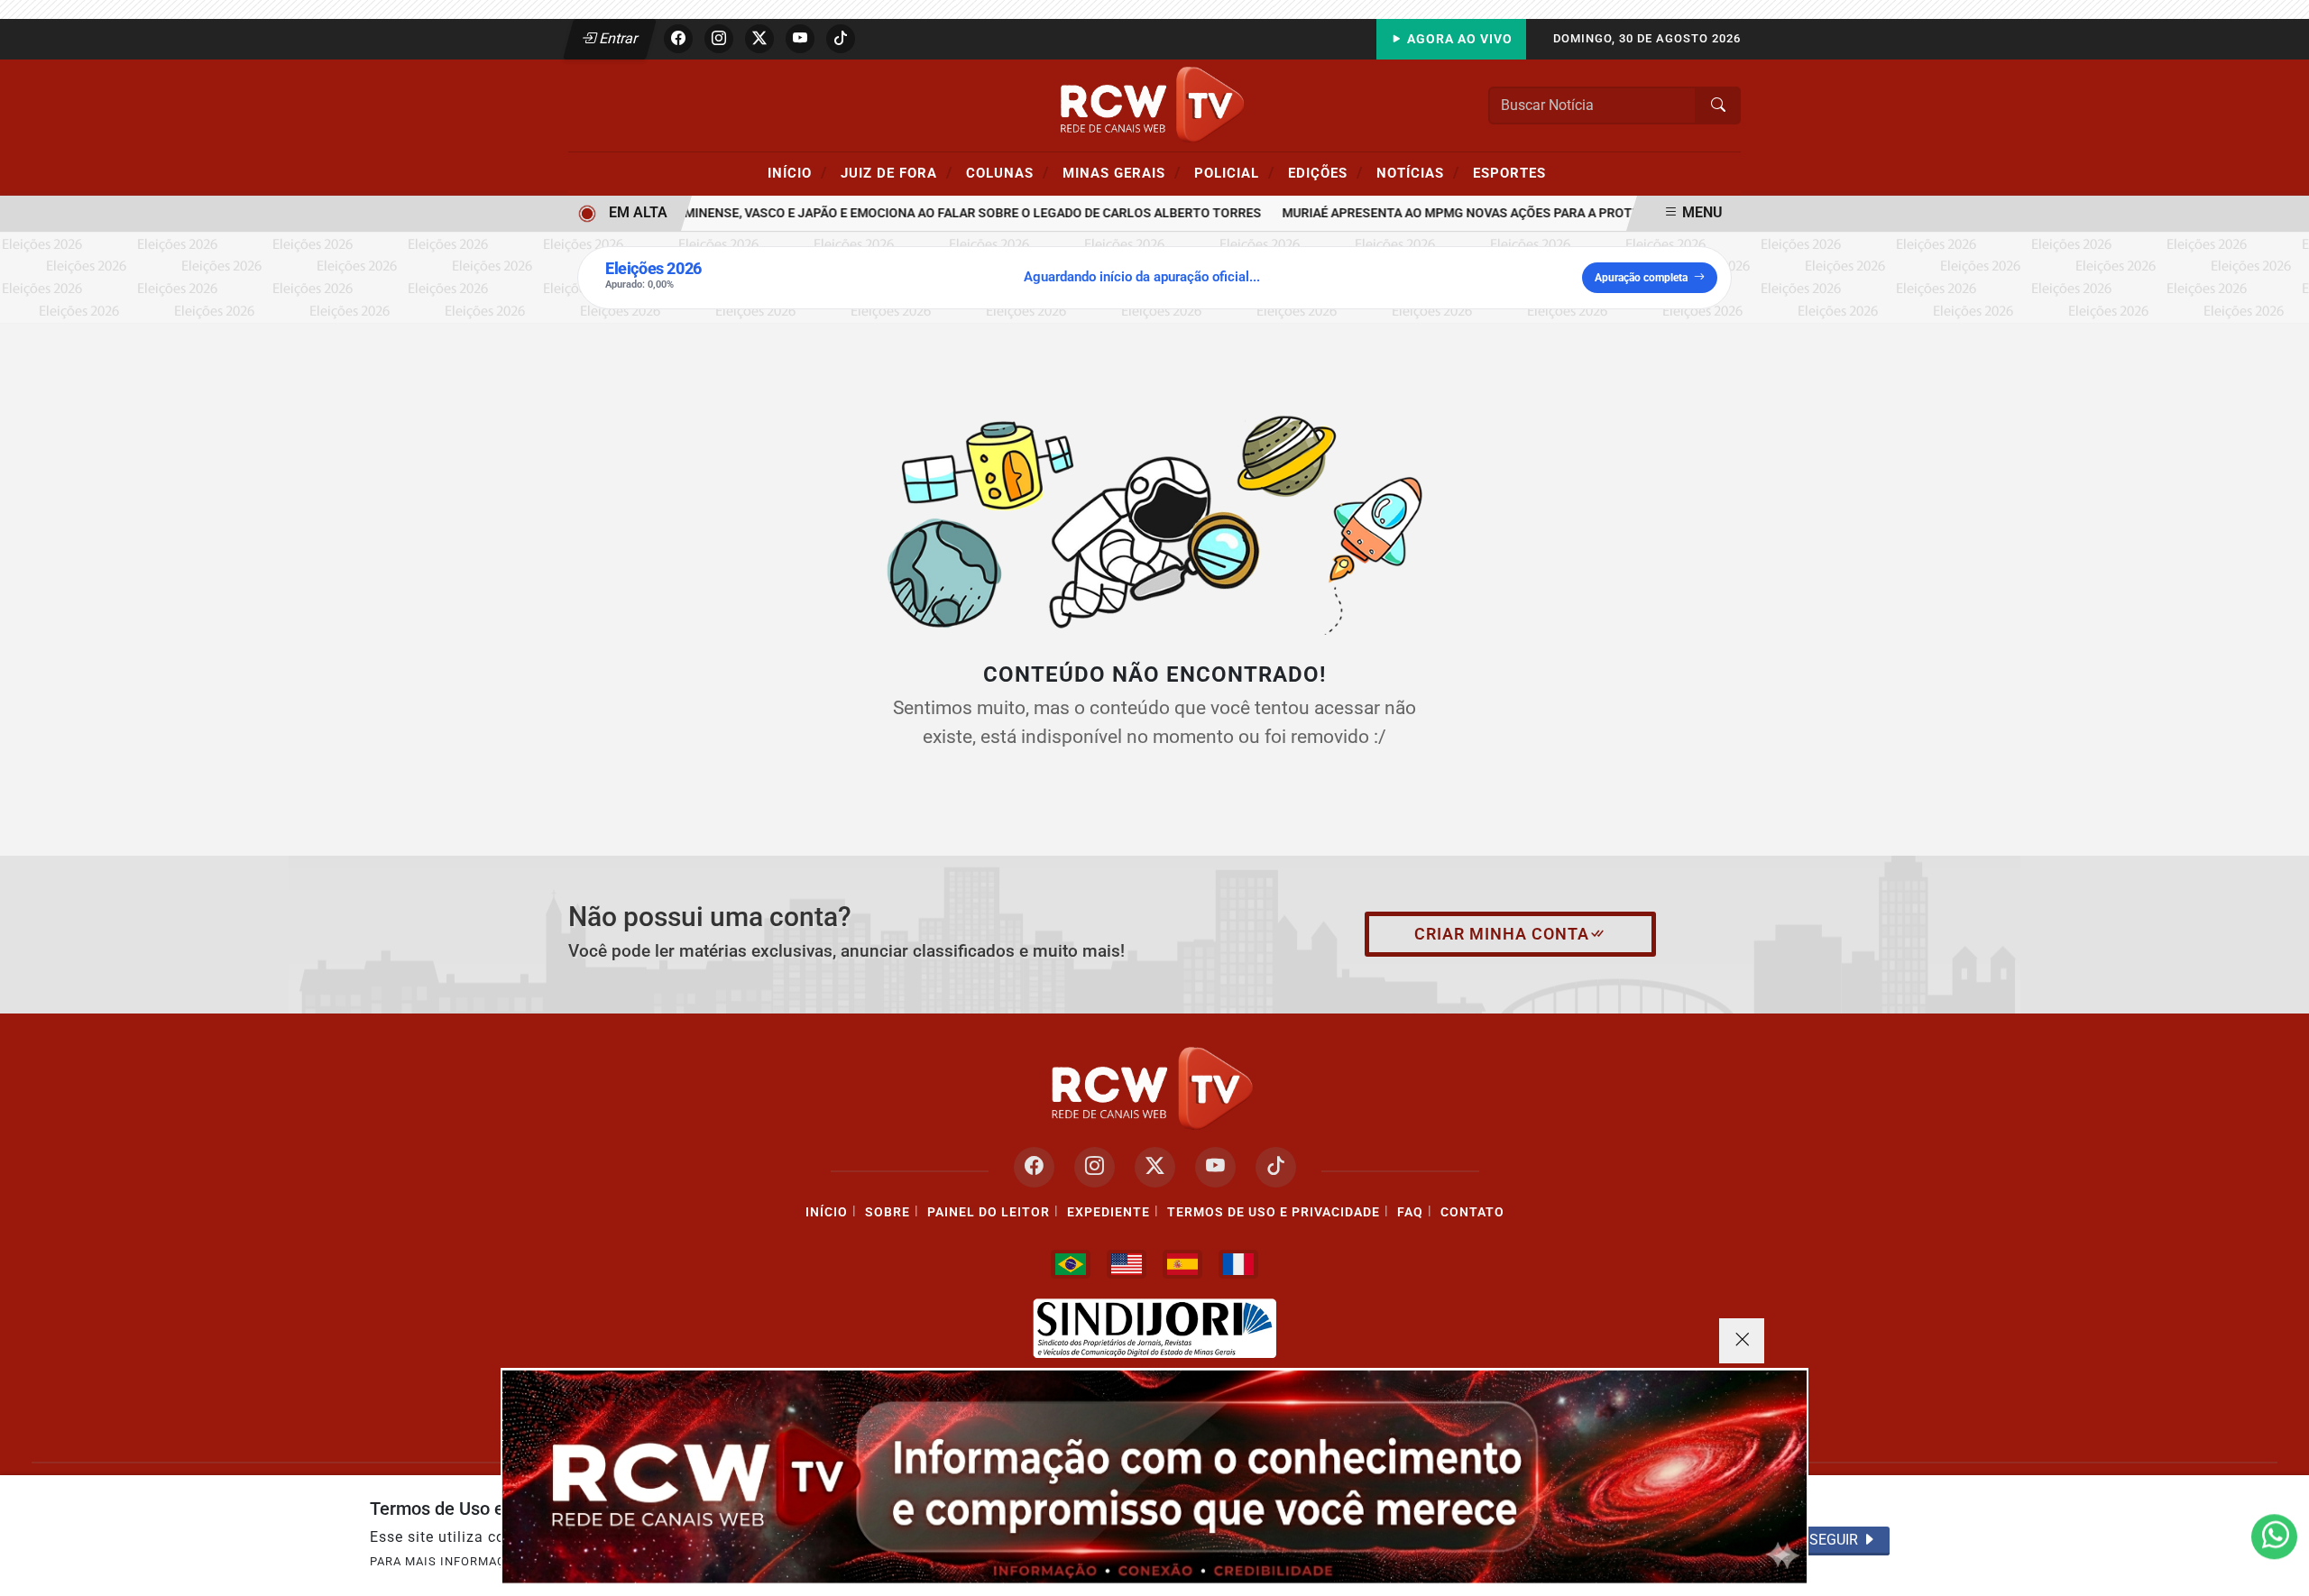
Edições (1325, 172)
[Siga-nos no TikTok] (1276, 1167)
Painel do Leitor (989, 1212)
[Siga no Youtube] (800, 39)
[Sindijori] (1154, 1328)
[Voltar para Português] (1071, 1264)
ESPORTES (1509, 173)
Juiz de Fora (897, 172)
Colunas (1007, 172)
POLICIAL (1234, 172)
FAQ (1410, 1212)
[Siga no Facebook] (678, 39)
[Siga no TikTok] (841, 39)
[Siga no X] (759, 39)
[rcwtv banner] (1154, 1477)
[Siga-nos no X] (1155, 1167)
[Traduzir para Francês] (1238, 1264)
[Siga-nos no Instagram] (1095, 1167)
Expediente (1109, 1212)
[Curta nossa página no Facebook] (1034, 1167)
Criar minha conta (1502, 934)
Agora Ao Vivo (1458, 39)
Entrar (617, 38)
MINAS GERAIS (1122, 172)
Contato (1472, 1212)
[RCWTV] (1154, 104)
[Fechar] (1742, 1341)
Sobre (888, 1212)
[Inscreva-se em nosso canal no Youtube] (1215, 1167)
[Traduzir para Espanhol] (1182, 1264)
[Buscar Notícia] (1718, 105)
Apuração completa (1641, 278)
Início (797, 172)
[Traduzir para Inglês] (1127, 1264)
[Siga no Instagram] (719, 39)
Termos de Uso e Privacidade (1274, 1212)
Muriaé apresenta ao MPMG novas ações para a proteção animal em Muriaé (1509, 213)
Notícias (1418, 172)
